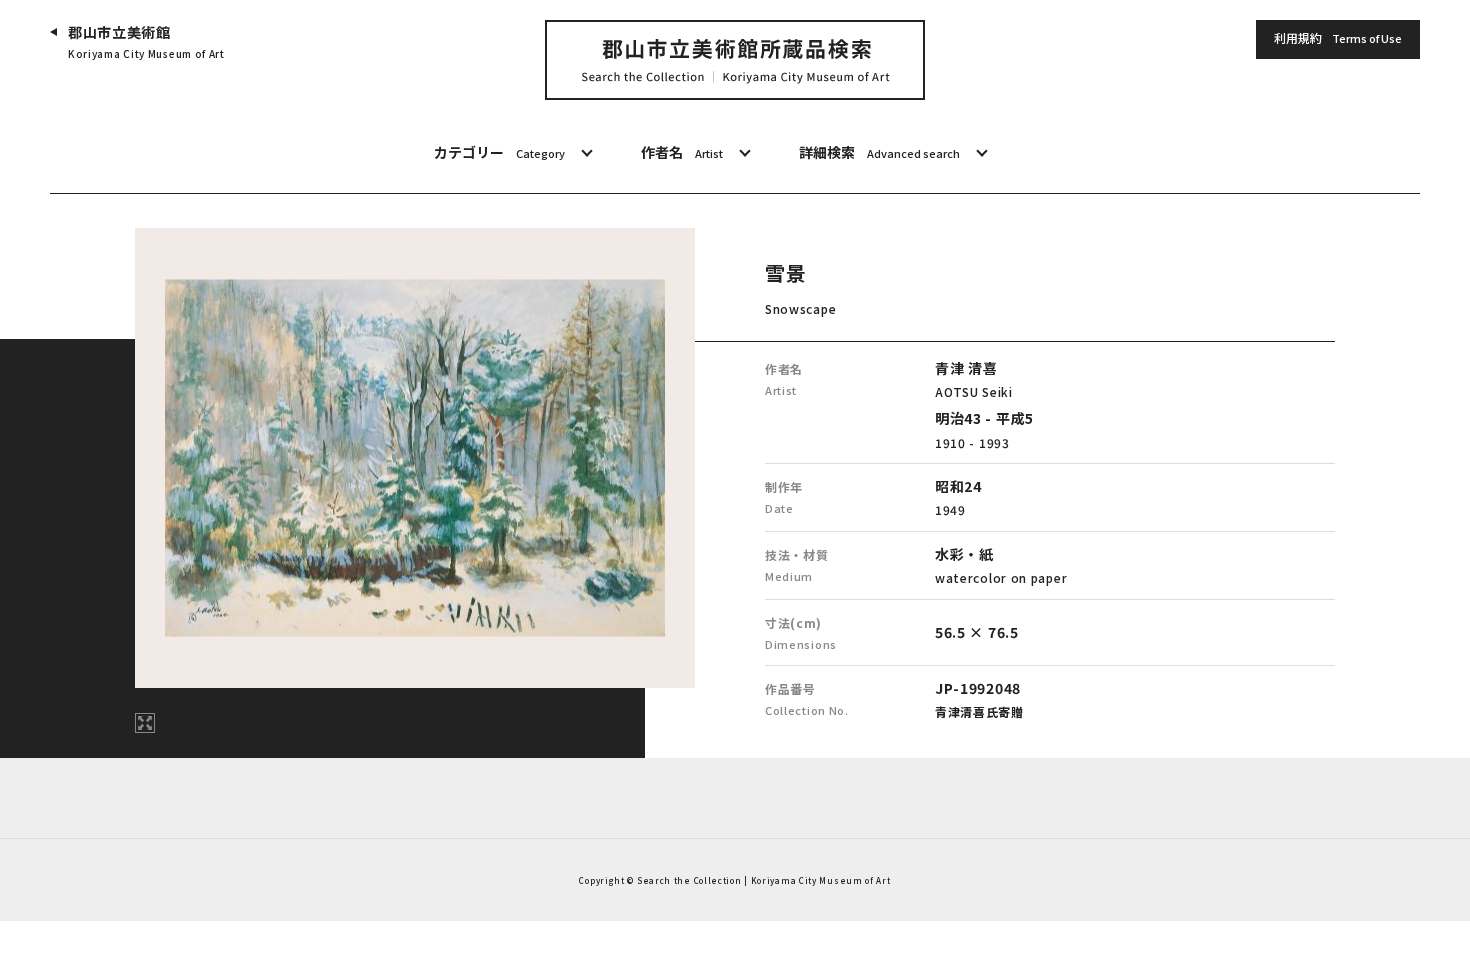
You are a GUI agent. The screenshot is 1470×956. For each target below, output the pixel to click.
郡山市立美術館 (146, 41)
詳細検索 (879, 152)
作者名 (682, 152)
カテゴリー (499, 152)
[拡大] (145, 723)
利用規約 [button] (1338, 37)
